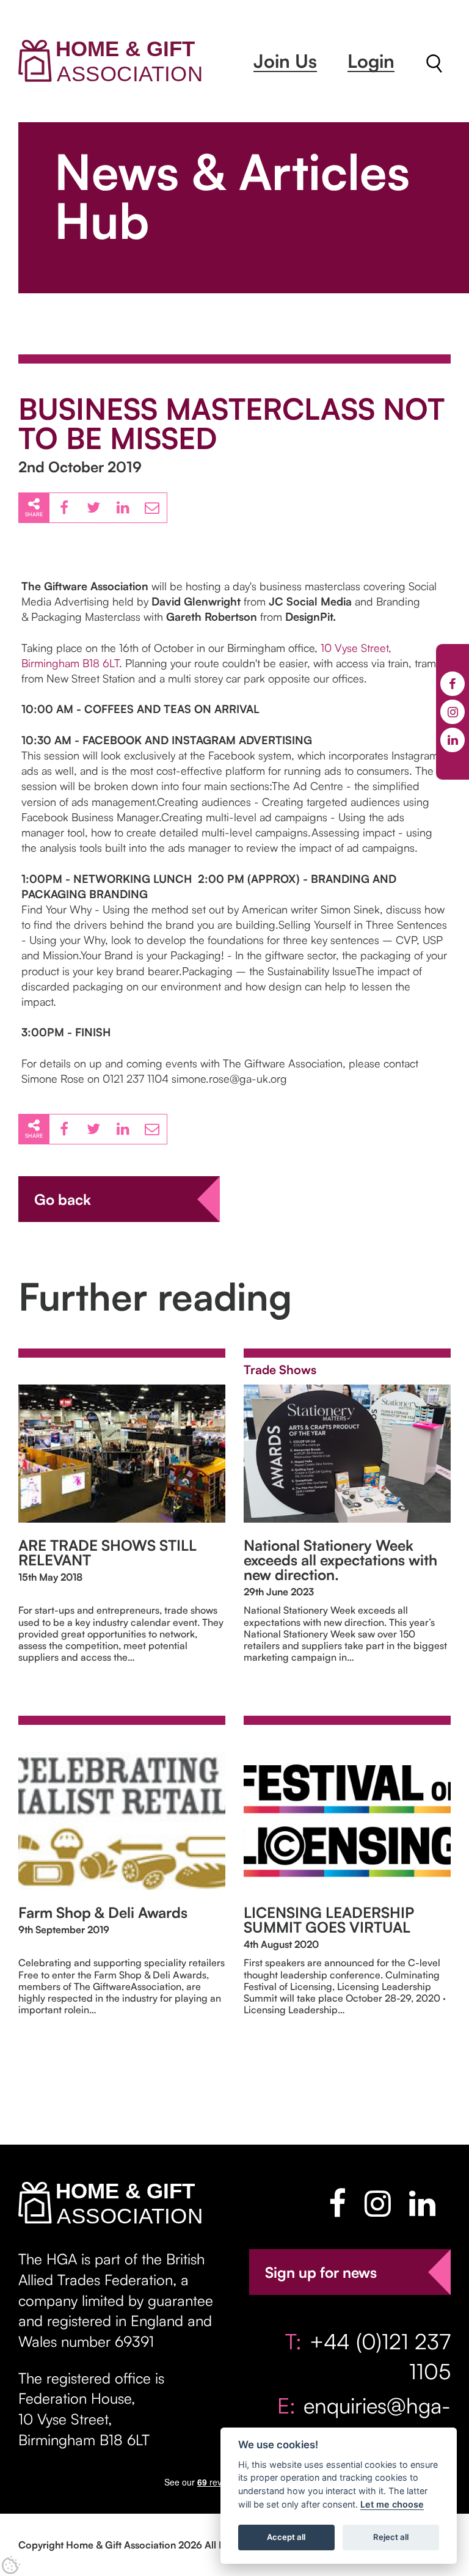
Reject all (391, 2537)
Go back (63, 1199)
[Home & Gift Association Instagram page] (378, 2203)
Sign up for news (321, 2272)
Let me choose (392, 2504)
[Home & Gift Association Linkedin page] (422, 2203)
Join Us (285, 61)
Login (371, 61)
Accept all (286, 2537)
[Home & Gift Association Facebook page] (337, 2203)
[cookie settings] (11, 2565)
